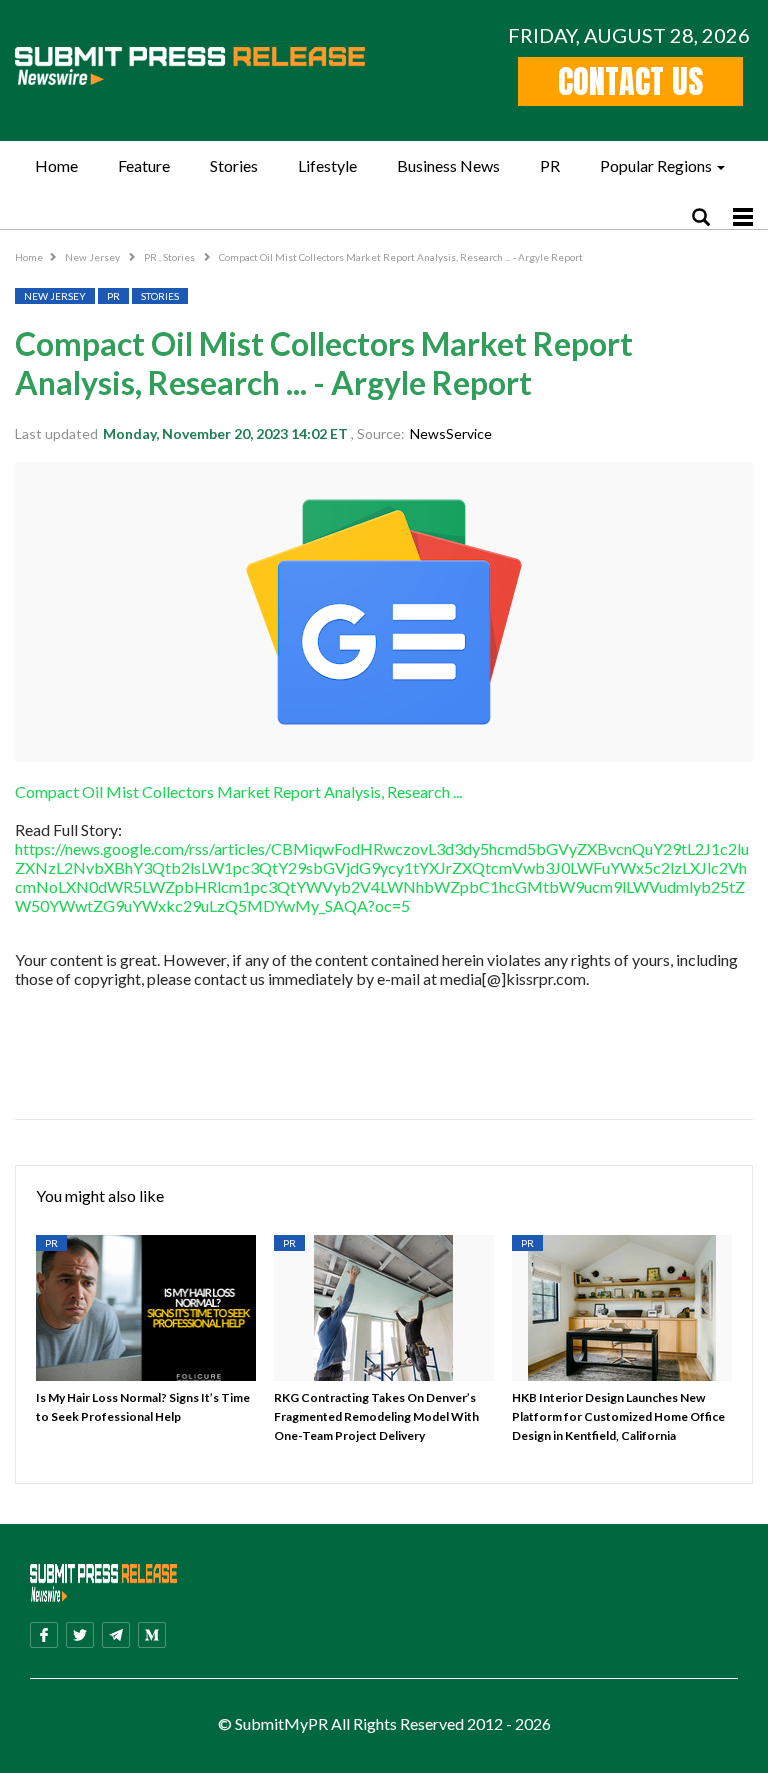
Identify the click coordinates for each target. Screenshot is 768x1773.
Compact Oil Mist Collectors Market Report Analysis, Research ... (238, 791)
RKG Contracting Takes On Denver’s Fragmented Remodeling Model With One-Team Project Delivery (376, 1416)
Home (56, 165)
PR (550, 165)
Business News (448, 165)
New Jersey (93, 257)
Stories (234, 165)
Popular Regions (656, 165)
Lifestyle (327, 165)
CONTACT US (630, 81)
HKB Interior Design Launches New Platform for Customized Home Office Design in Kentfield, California (618, 1416)
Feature (144, 165)
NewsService (451, 433)
